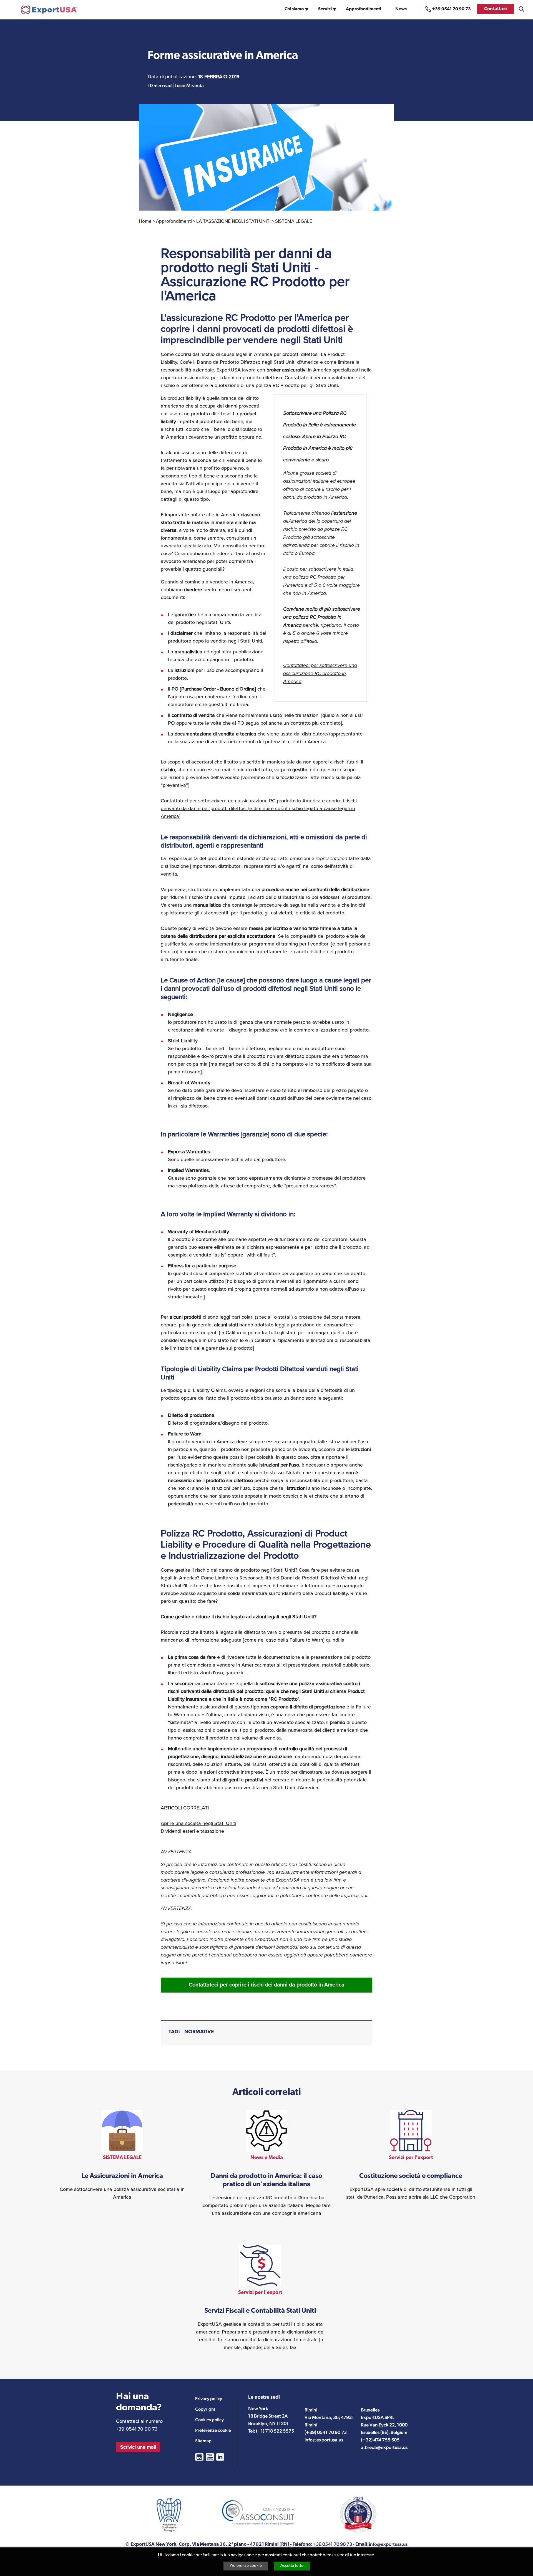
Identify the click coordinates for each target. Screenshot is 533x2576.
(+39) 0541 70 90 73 (326, 2432)
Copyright (205, 2409)
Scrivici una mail (138, 2447)
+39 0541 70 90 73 (451, 9)
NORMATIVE (199, 2032)
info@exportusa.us (324, 2440)
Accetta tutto (292, 2566)
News (401, 9)
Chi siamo (294, 9)
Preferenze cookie (246, 2566)
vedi (122, 2155)
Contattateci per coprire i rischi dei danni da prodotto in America (267, 1985)
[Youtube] (210, 2457)
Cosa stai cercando (521, 9)
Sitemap (203, 2441)
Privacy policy (209, 2399)
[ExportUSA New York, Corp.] (49, 10)
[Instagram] (199, 2457)
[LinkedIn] (220, 2457)
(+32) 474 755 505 (380, 2440)
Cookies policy (209, 2420)
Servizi (325, 9)
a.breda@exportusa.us (384, 2447)
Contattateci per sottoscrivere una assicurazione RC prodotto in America (320, 673)
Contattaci (496, 9)
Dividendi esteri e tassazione (192, 1831)
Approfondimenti (364, 9)
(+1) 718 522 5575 (275, 2431)
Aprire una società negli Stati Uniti (198, 1823)
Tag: (174, 2032)
